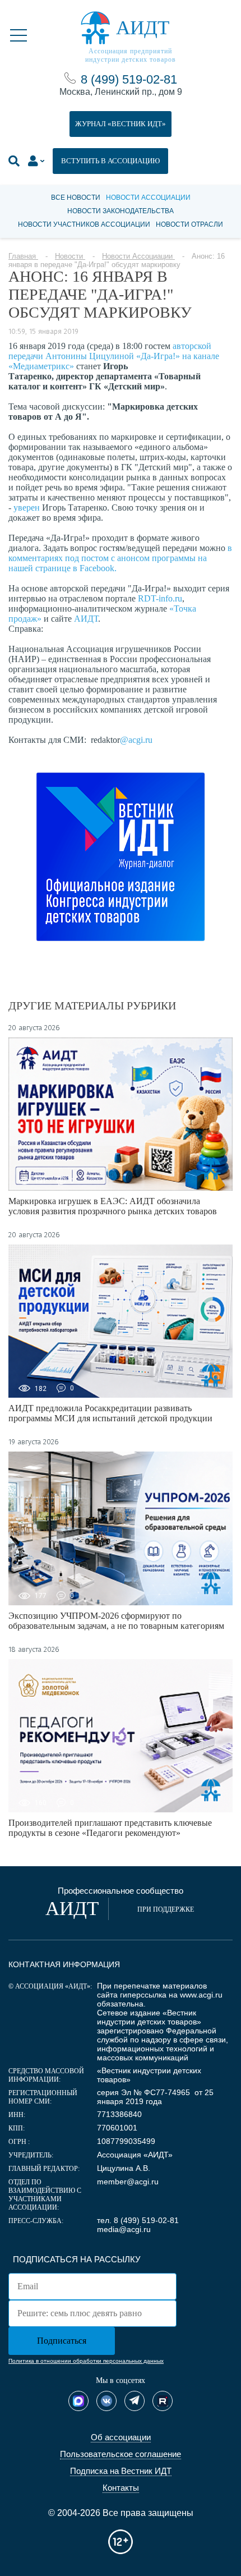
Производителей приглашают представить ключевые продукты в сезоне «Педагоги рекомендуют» (110, 1828)
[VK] (106, 2401)
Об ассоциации (121, 2437)
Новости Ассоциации (148, 198)
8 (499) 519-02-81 (129, 79)
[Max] (78, 2401)
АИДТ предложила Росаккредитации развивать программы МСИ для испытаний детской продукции (110, 1413)
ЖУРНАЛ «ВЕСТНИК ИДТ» (121, 124)
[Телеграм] (135, 2401)
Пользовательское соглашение (121, 2454)
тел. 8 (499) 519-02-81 (138, 2220)
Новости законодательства (121, 211)
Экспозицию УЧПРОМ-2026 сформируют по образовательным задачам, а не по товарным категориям (116, 1621)
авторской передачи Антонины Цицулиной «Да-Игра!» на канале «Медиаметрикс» (114, 356)
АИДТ (86, 619)
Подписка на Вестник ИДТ (121, 2471)
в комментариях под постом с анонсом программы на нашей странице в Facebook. (120, 558)
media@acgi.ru (124, 2229)
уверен (27, 508)
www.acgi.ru (201, 1995)
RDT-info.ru (160, 598)
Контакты (121, 2488)
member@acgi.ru (128, 2182)
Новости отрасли (189, 224)
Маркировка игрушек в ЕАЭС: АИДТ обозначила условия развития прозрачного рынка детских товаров (113, 1206)
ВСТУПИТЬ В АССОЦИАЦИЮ (110, 161)
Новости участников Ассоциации (84, 224)
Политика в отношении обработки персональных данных (86, 2361)
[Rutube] (163, 2401)
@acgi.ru (136, 740)
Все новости (76, 198)
